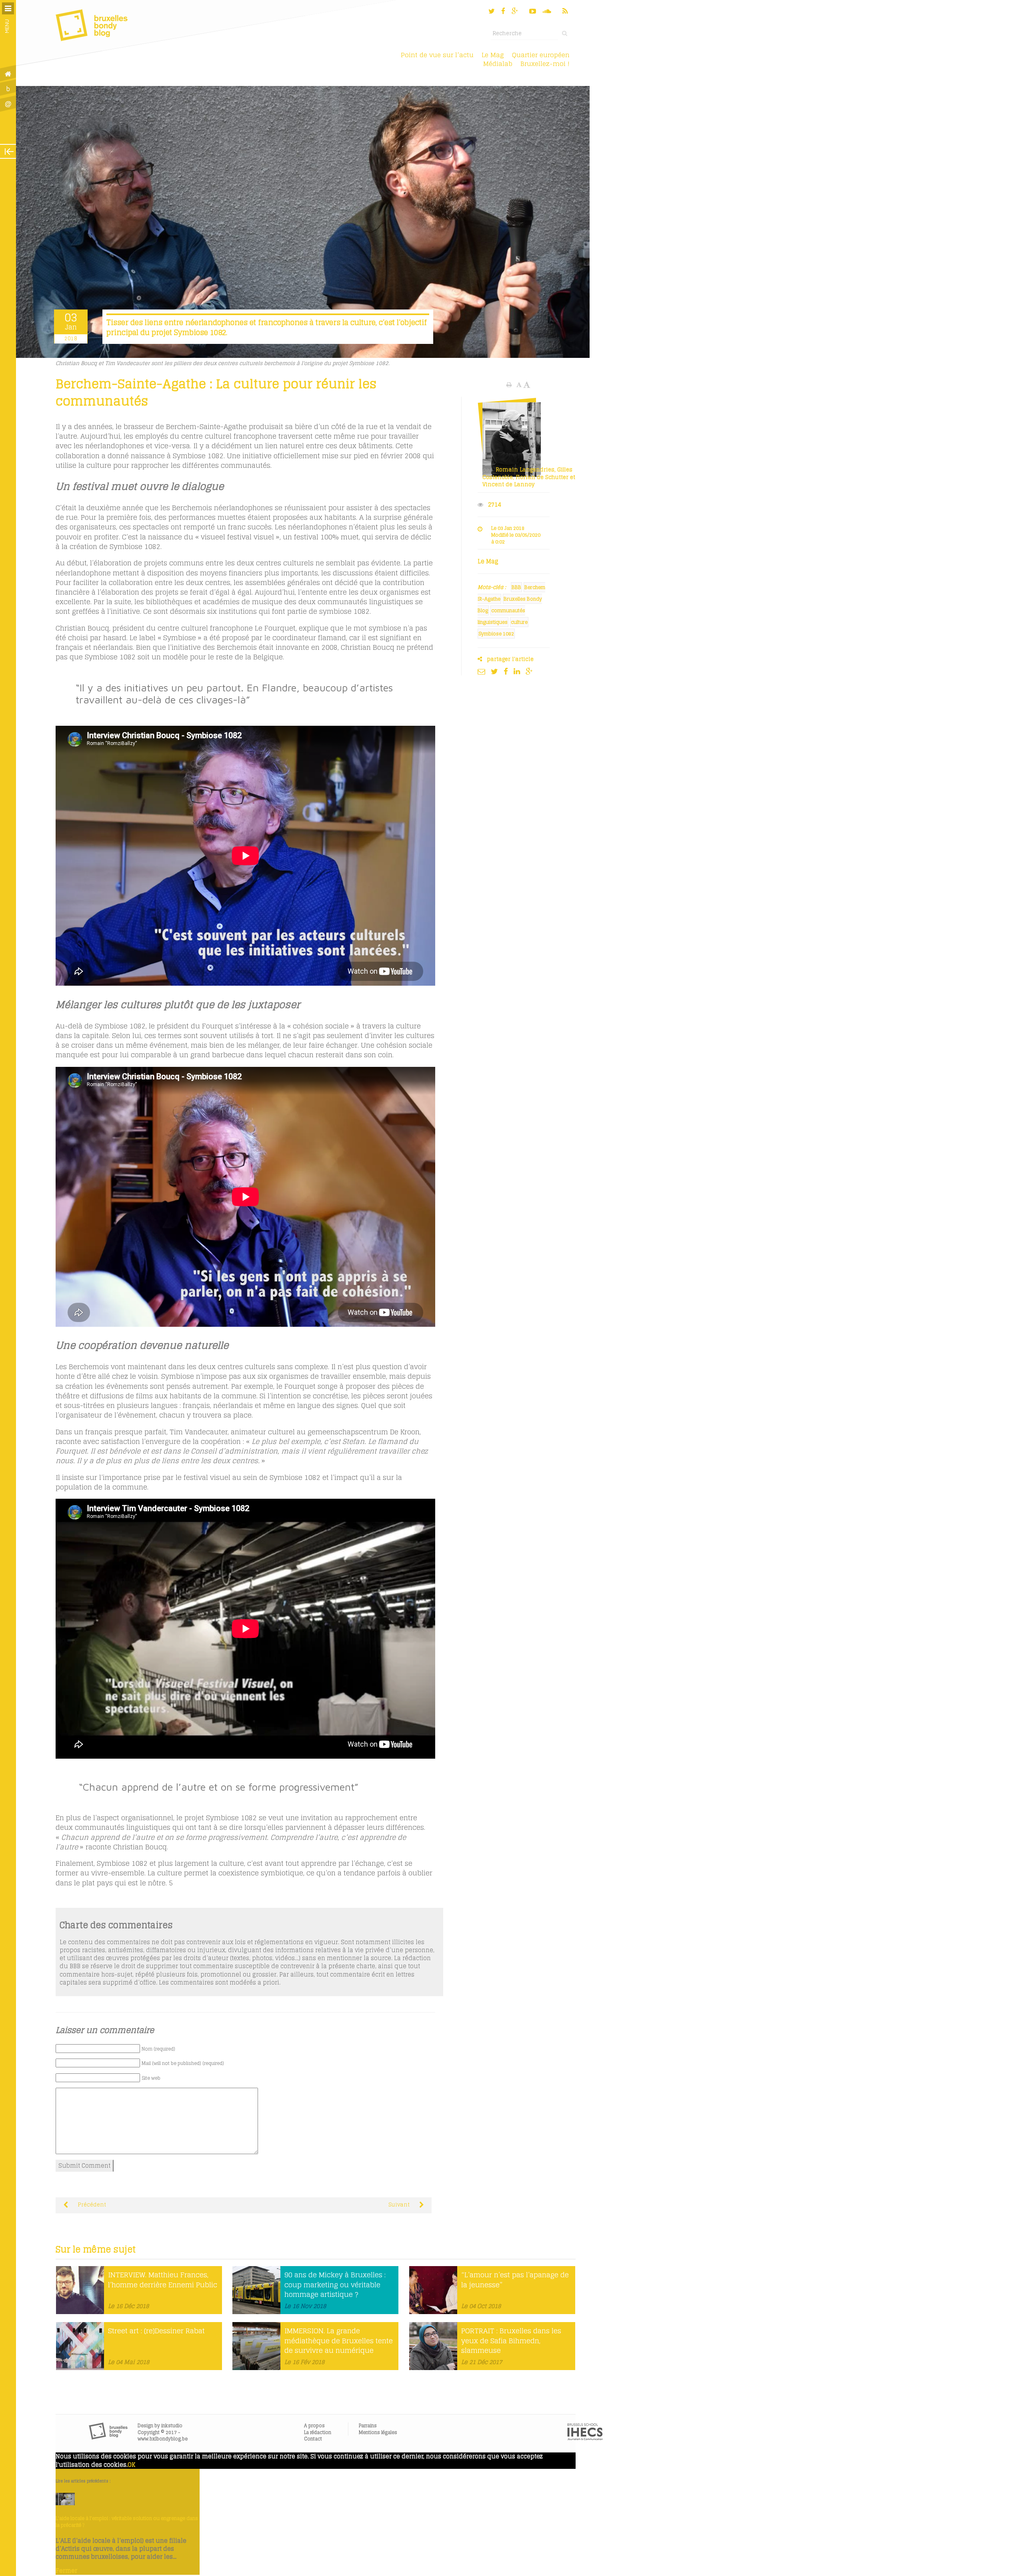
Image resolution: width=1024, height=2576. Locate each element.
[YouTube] (533, 11)
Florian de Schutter (542, 477)
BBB (516, 587)
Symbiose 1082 (496, 634)
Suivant (400, 2205)
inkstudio (172, 2425)
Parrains (368, 2425)
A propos (314, 2425)
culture (519, 622)
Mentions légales (378, 2432)
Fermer (66, 2571)
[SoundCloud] (548, 11)
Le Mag (493, 55)
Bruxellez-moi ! (545, 64)
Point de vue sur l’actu (437, 55)
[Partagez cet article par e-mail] (483, 671)
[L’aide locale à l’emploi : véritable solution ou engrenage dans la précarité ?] (65, 2503)
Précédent (91, 2205)
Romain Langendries (525, 470)
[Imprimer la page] (510, 385)
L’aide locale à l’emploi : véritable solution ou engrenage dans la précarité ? (127, 2522)
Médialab (498, 64)
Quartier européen (541, 55)
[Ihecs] (585, 2438)
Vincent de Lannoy (508, 484)
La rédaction (318, 2432)
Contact (313, 2439)
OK (131, 2465)
